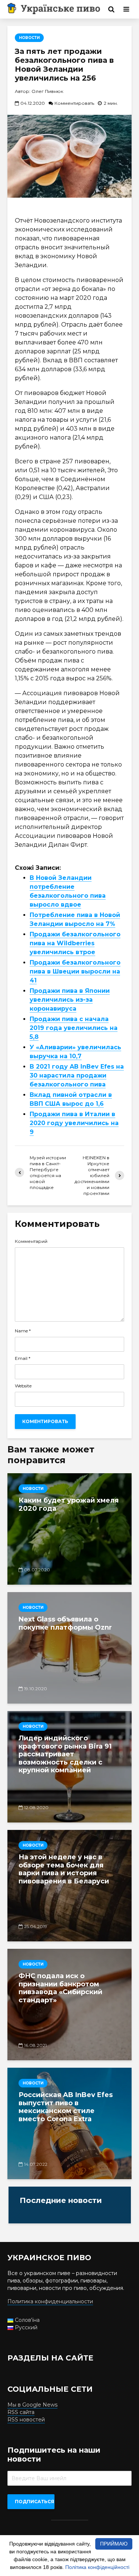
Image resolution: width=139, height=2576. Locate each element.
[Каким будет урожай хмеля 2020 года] (69, 1529)
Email (23, 1358)
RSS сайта (21, 2412)
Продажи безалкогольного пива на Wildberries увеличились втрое (75, 943)
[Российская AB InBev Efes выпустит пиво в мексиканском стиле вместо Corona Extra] (69, 2123)
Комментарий (31, 1241)
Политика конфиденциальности (50, 2301)
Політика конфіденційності (97, 2567)
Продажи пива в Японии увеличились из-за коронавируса (70, 1000)
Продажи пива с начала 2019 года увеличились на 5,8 (74, 1028)
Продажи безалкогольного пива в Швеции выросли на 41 (75, 971)
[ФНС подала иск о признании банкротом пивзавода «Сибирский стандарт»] (69, 2005)
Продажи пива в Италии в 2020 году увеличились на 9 (74, 1123)
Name (23, 1331)
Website (23, 1386)
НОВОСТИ (29, 38)
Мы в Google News (32, 2405)
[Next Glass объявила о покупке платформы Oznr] (69, 1648)
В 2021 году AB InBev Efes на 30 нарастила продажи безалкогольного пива (77, 1075)
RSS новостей (26, 2420)
